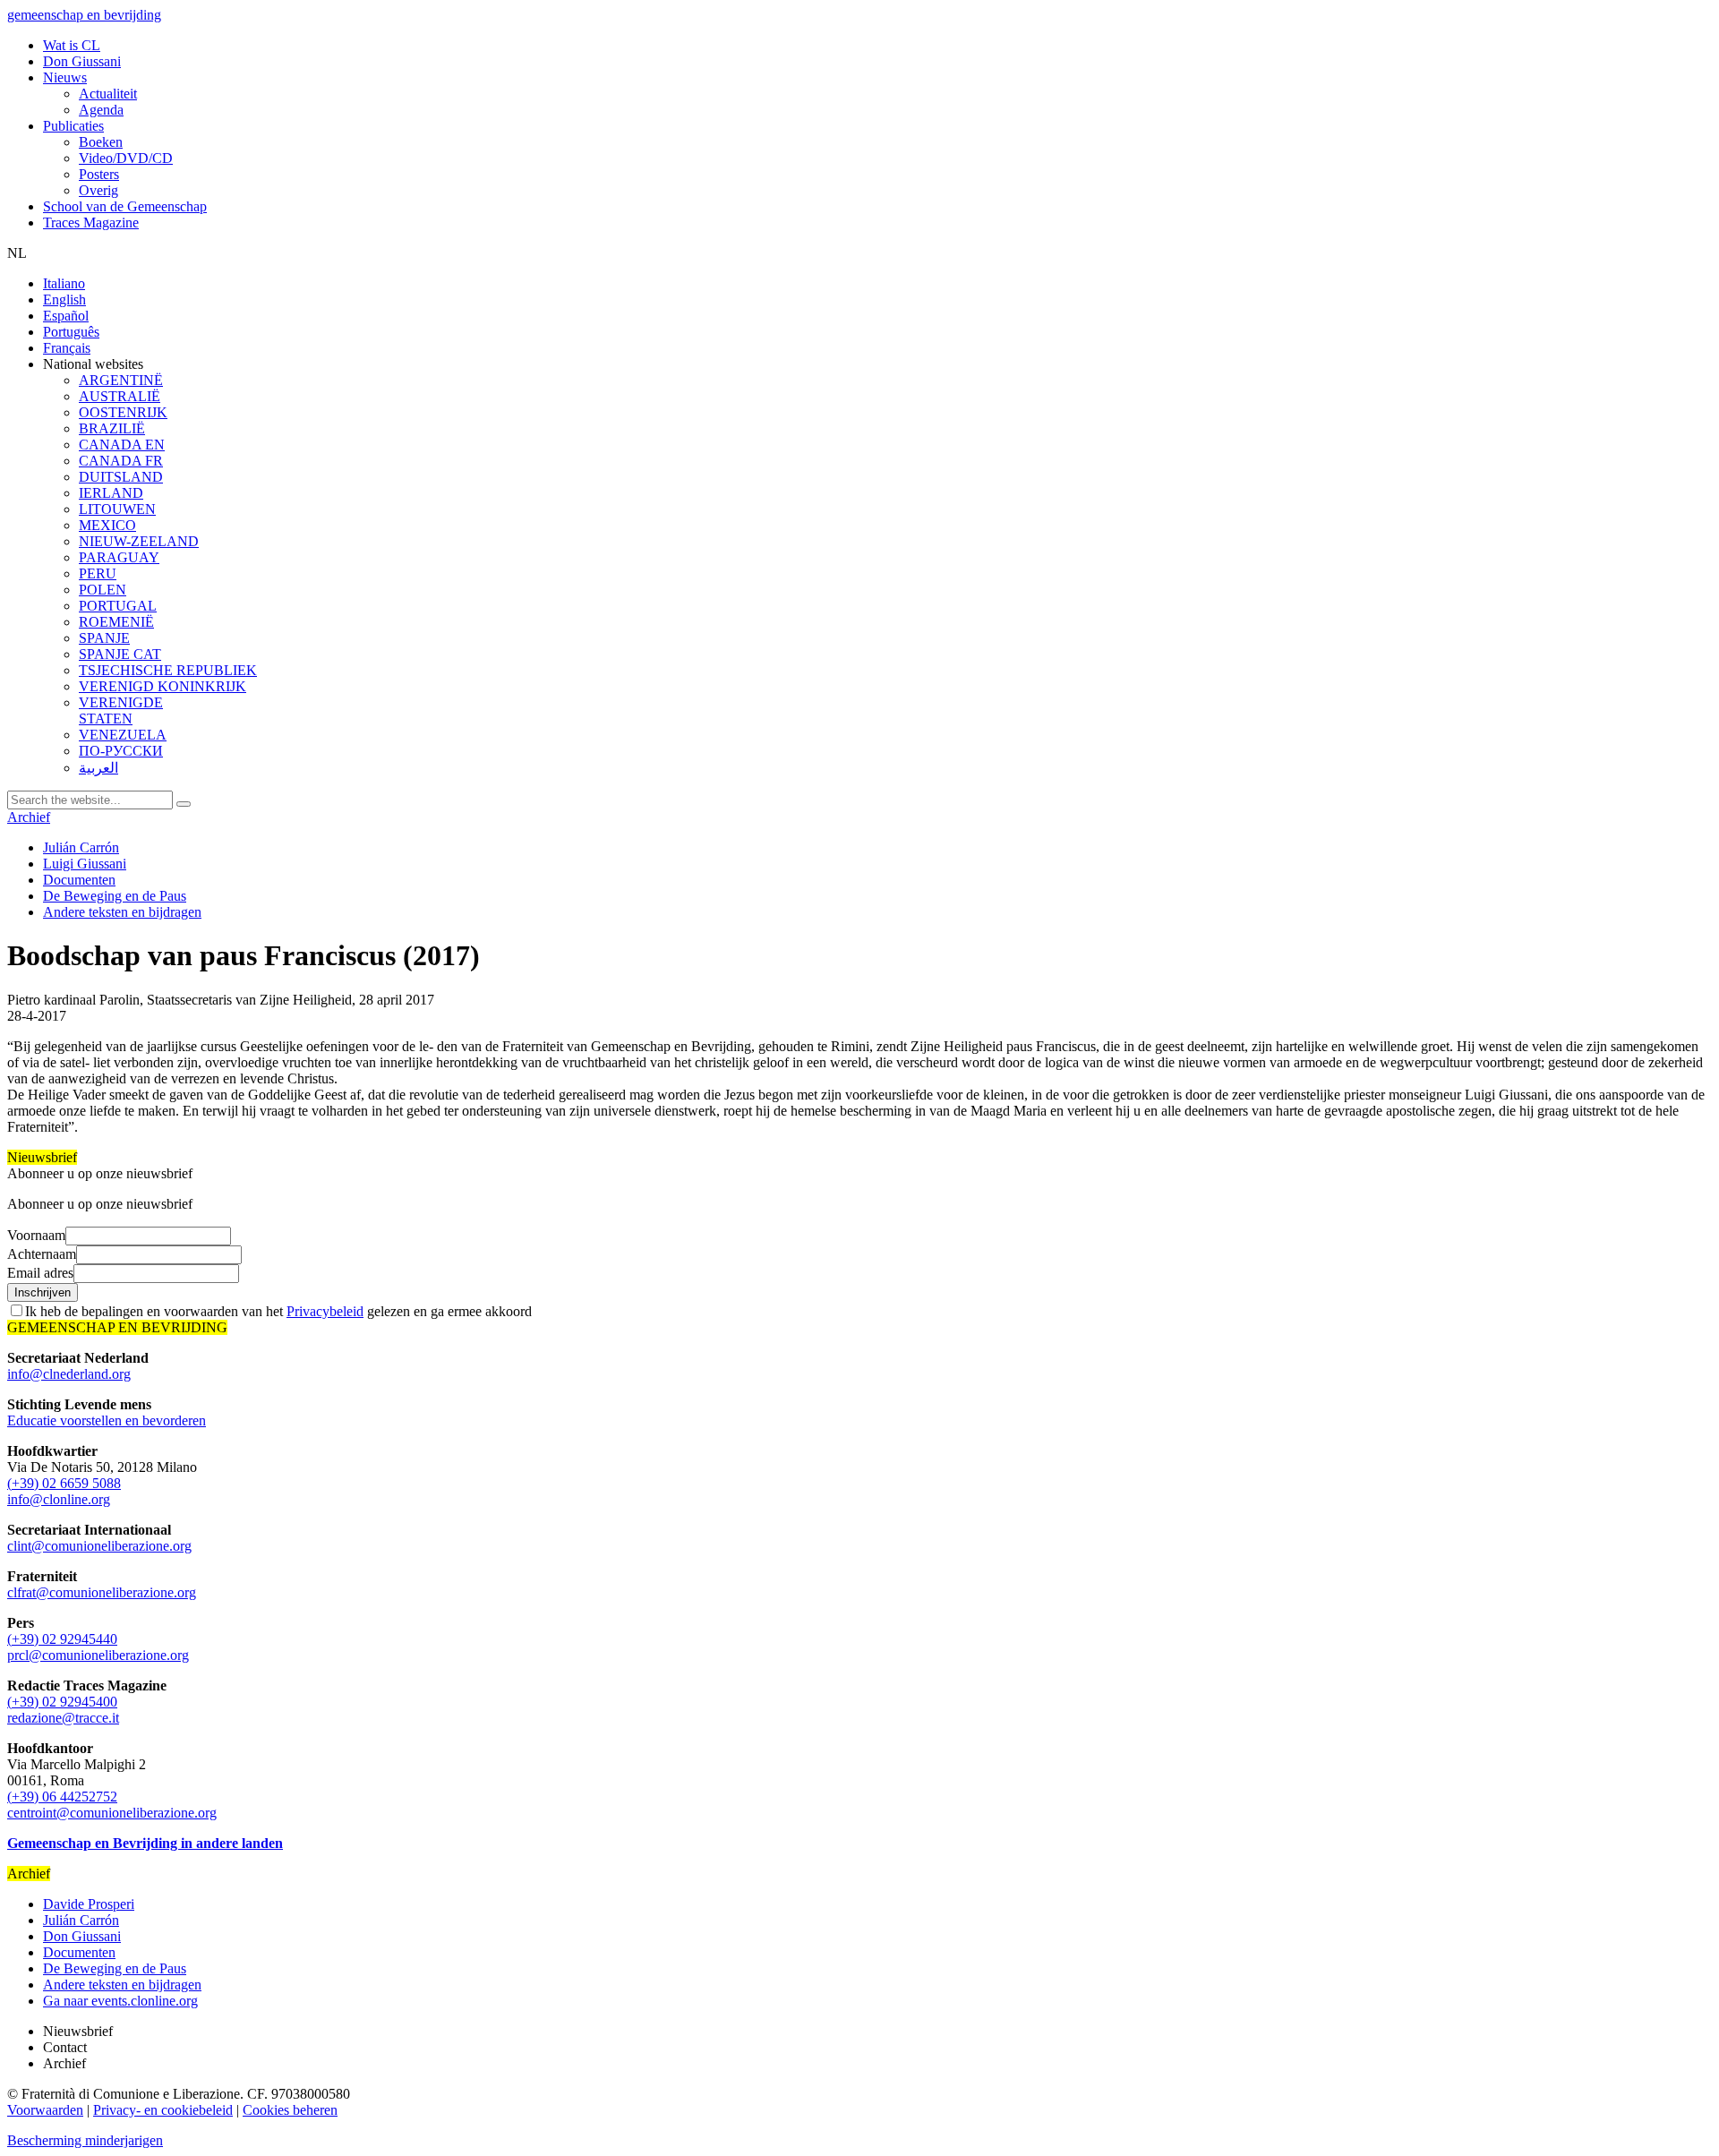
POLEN (103, 590)
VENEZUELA (123, 735)
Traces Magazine (91, 222)
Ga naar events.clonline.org (120, 2001)
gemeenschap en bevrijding (84, 15)
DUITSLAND (121, 477)
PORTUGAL (118, 606)
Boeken (101, 142)
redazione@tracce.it (63, 1718)
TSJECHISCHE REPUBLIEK (168, 670)
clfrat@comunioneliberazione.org (102, 1592)
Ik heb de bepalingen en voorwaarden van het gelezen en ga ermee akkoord (278, 1311)
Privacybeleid (325, 1311)
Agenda (101, 110)
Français (67, 348)
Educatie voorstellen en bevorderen (107, 1420)
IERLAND (111, 493)
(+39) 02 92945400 (62, 1702)
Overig (98, 190)
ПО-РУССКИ (121, 751)
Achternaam (42, 1254)
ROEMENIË (116, 622)
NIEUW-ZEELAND (139, 541)
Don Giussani (82, 61)
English (64, 299)
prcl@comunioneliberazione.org (98, 1655)
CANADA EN (122, 445)
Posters (99, 174)
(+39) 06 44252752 (62, 1797)
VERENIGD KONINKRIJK (162, 686)
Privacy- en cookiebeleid (163, 2110)
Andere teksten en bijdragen (122, 912)
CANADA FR (121, 461)
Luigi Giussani (85, 864)
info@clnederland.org (69, 1374)
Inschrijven (43, 1292)
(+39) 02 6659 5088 (64, 1483)
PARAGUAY (119, 557)
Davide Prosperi (89, 1904)
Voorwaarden (45, 2110)
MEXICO (107, 525)
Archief (29, 817)
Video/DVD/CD (126, 158)
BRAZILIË (112, 428)
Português (71, 332)
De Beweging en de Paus (115, 896)
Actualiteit (108, 94)
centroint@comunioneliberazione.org (112, 1813)
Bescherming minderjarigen (85, 2140)
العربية (98, 768)
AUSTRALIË (120, 396)
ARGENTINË (121, 380)
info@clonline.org (59, 1499)
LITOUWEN (117, 509)
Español (66, 316)
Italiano (64, 283)
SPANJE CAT (120, 654)
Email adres (40, 1273)
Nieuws (65, 77)
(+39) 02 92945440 (62, 1639)
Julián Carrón (81, 847)
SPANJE (104, 638)
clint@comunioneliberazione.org (99, 1546)
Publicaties (73, 126)
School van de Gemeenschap (125, 206)
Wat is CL (72, 45)
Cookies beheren (290, 2110)
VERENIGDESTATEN (121, 710)
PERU (98, 573)
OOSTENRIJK (123, 412)
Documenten (79, 880)
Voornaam (36, 1235)
